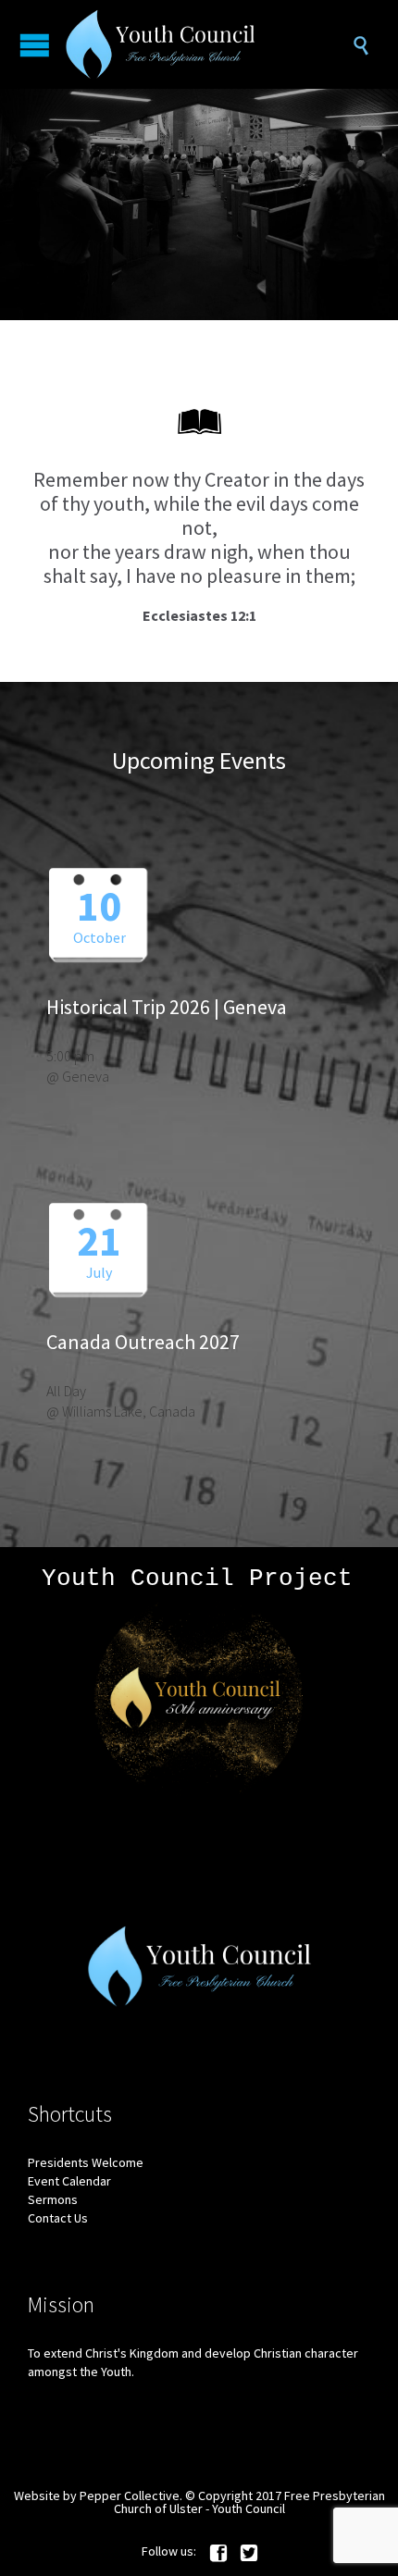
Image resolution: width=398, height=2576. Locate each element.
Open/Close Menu (35, 45)
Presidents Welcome (86, 2162)
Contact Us (58, 2218)
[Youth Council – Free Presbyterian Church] (208, 44)
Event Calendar (69, 2181)
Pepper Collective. (131, 2495)
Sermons (53, 2199)
